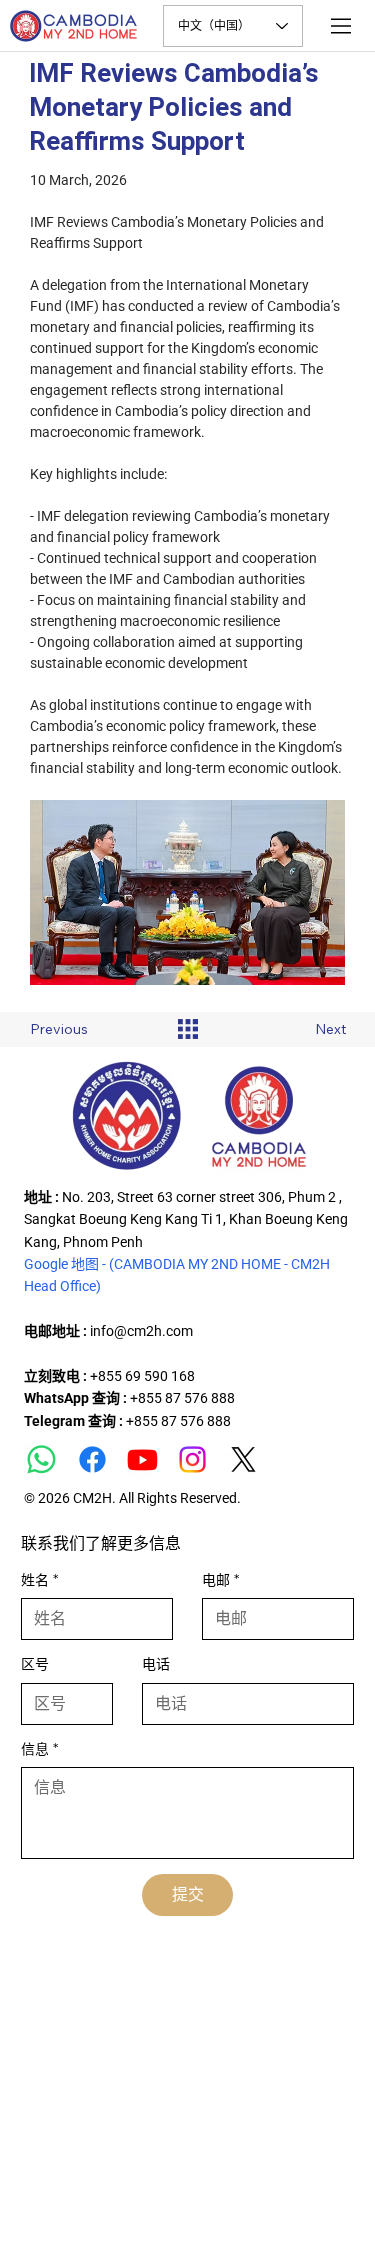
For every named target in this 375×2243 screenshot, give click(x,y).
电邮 (220, 1580)
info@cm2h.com (141, 1331)
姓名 (39, 1580)
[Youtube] (142, 1459)
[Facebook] (92, 1459)
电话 (156, 1664)
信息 (39, 1749)
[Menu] (342, 26)
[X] (243, 1459)
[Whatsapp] (41, 1459)
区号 (35, 1664)
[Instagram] (192, 1459)
